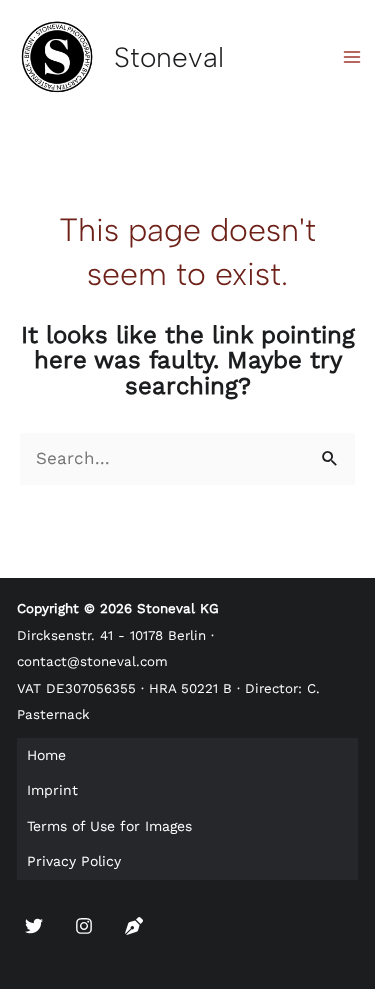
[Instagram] (84, 926)
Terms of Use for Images (109, 826)
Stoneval (169, 57)
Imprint (52, 790)
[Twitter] (34, 926)
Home (46, 755)
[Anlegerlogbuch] (134, 926)
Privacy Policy (74, 861)
